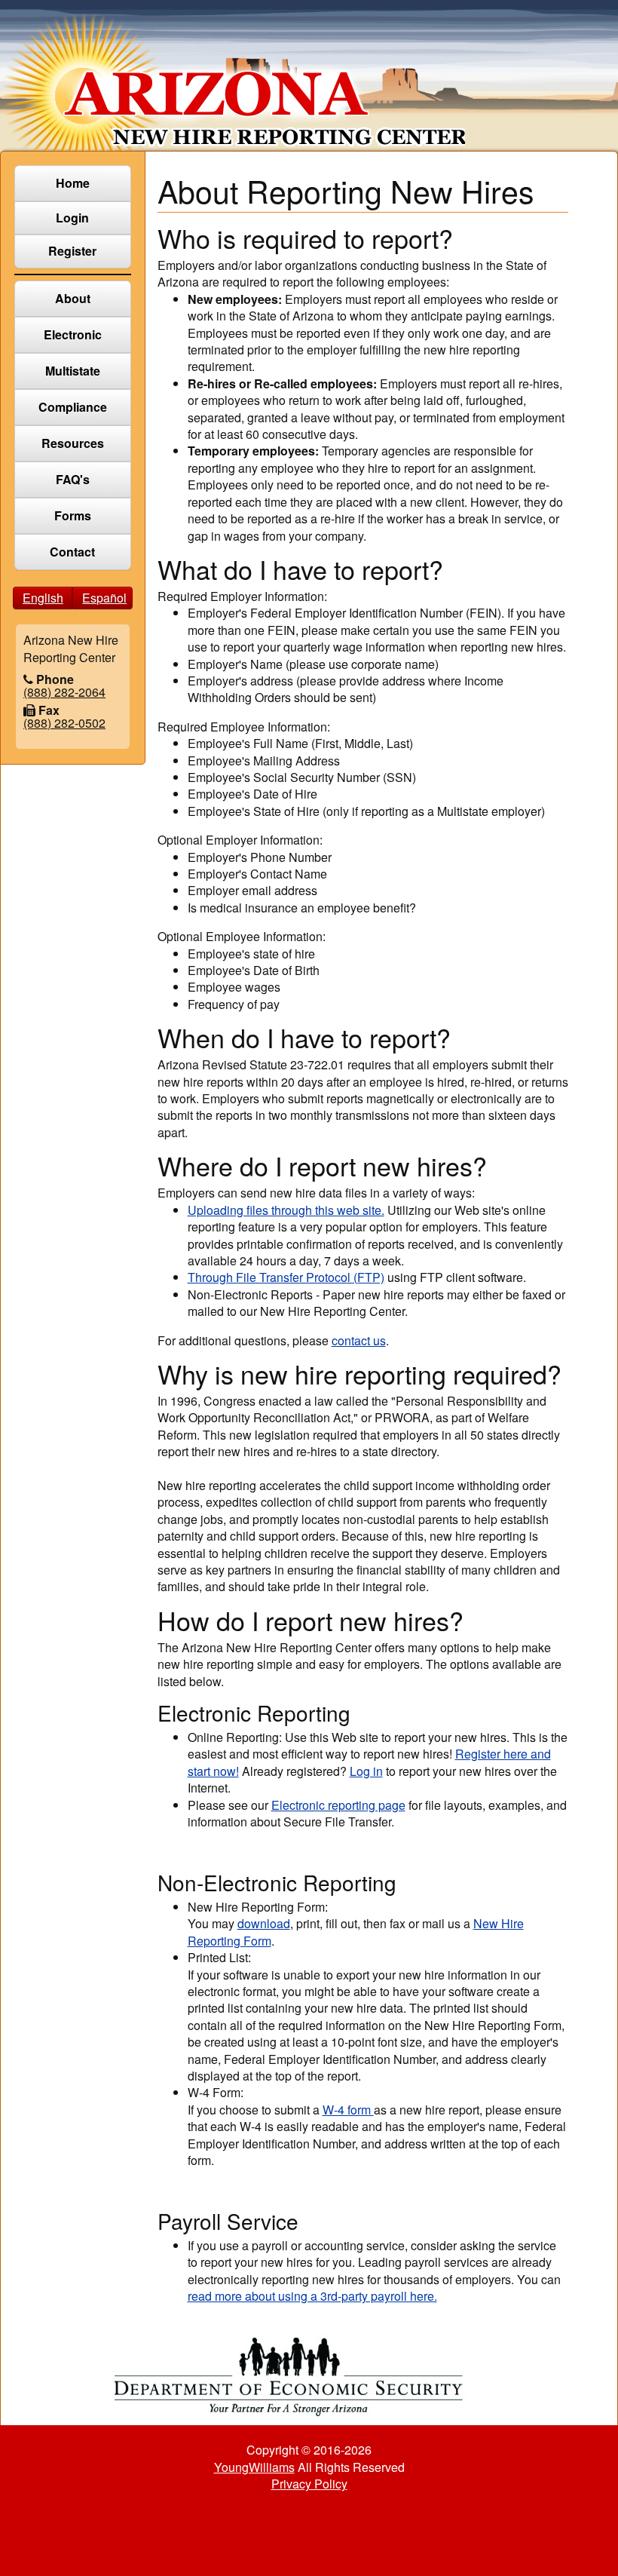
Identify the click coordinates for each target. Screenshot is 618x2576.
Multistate (73, 371)
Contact (72, 552)
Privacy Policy (309, 2484)
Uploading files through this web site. (286, 1210)
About (73, 298)
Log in (366, 1771)
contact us (359, 1340)
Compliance (73, 407)
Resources (73, 443)
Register (72, 251)
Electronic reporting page (338, 1805)
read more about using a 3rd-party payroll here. (312, 2296)
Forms (73, 515)
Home (73, 183)
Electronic (73, 334)
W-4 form (348, 2110)
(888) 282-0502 (64, 723)
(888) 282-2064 (64, 692)
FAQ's (73, 479)
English (43, 598)
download (264, 1923)
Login (72, 218)
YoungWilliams (254, 2467)
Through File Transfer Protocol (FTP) (286, 1277)
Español (104, 598)
